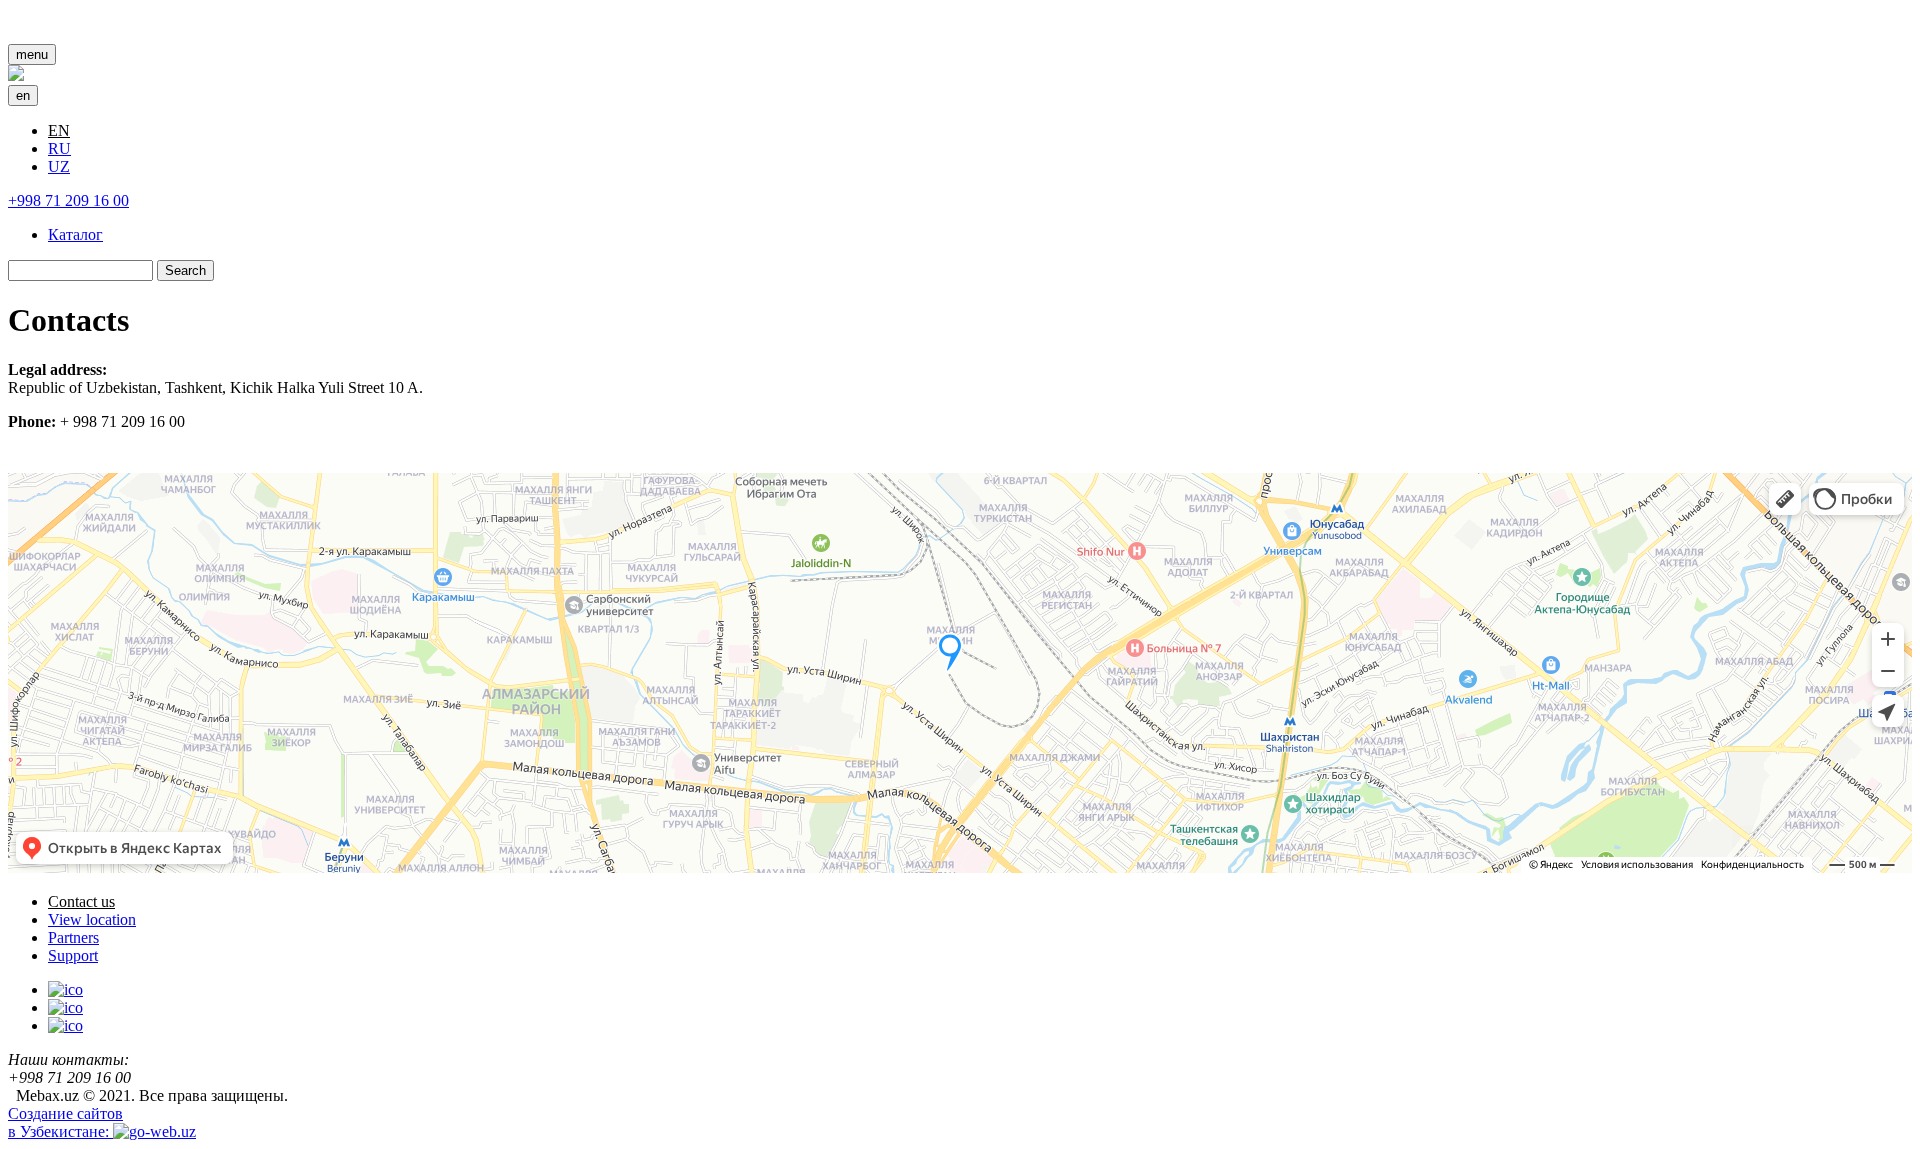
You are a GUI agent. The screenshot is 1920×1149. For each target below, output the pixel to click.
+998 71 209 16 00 (68, 200)
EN (59, 130)
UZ (59, 166)
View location (92, 919)
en (23, 95)
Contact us (81, 901)
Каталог (75, 234)
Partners (73, 937)
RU (59, 148)
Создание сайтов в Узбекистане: (65, 1122)
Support (73, 955)
